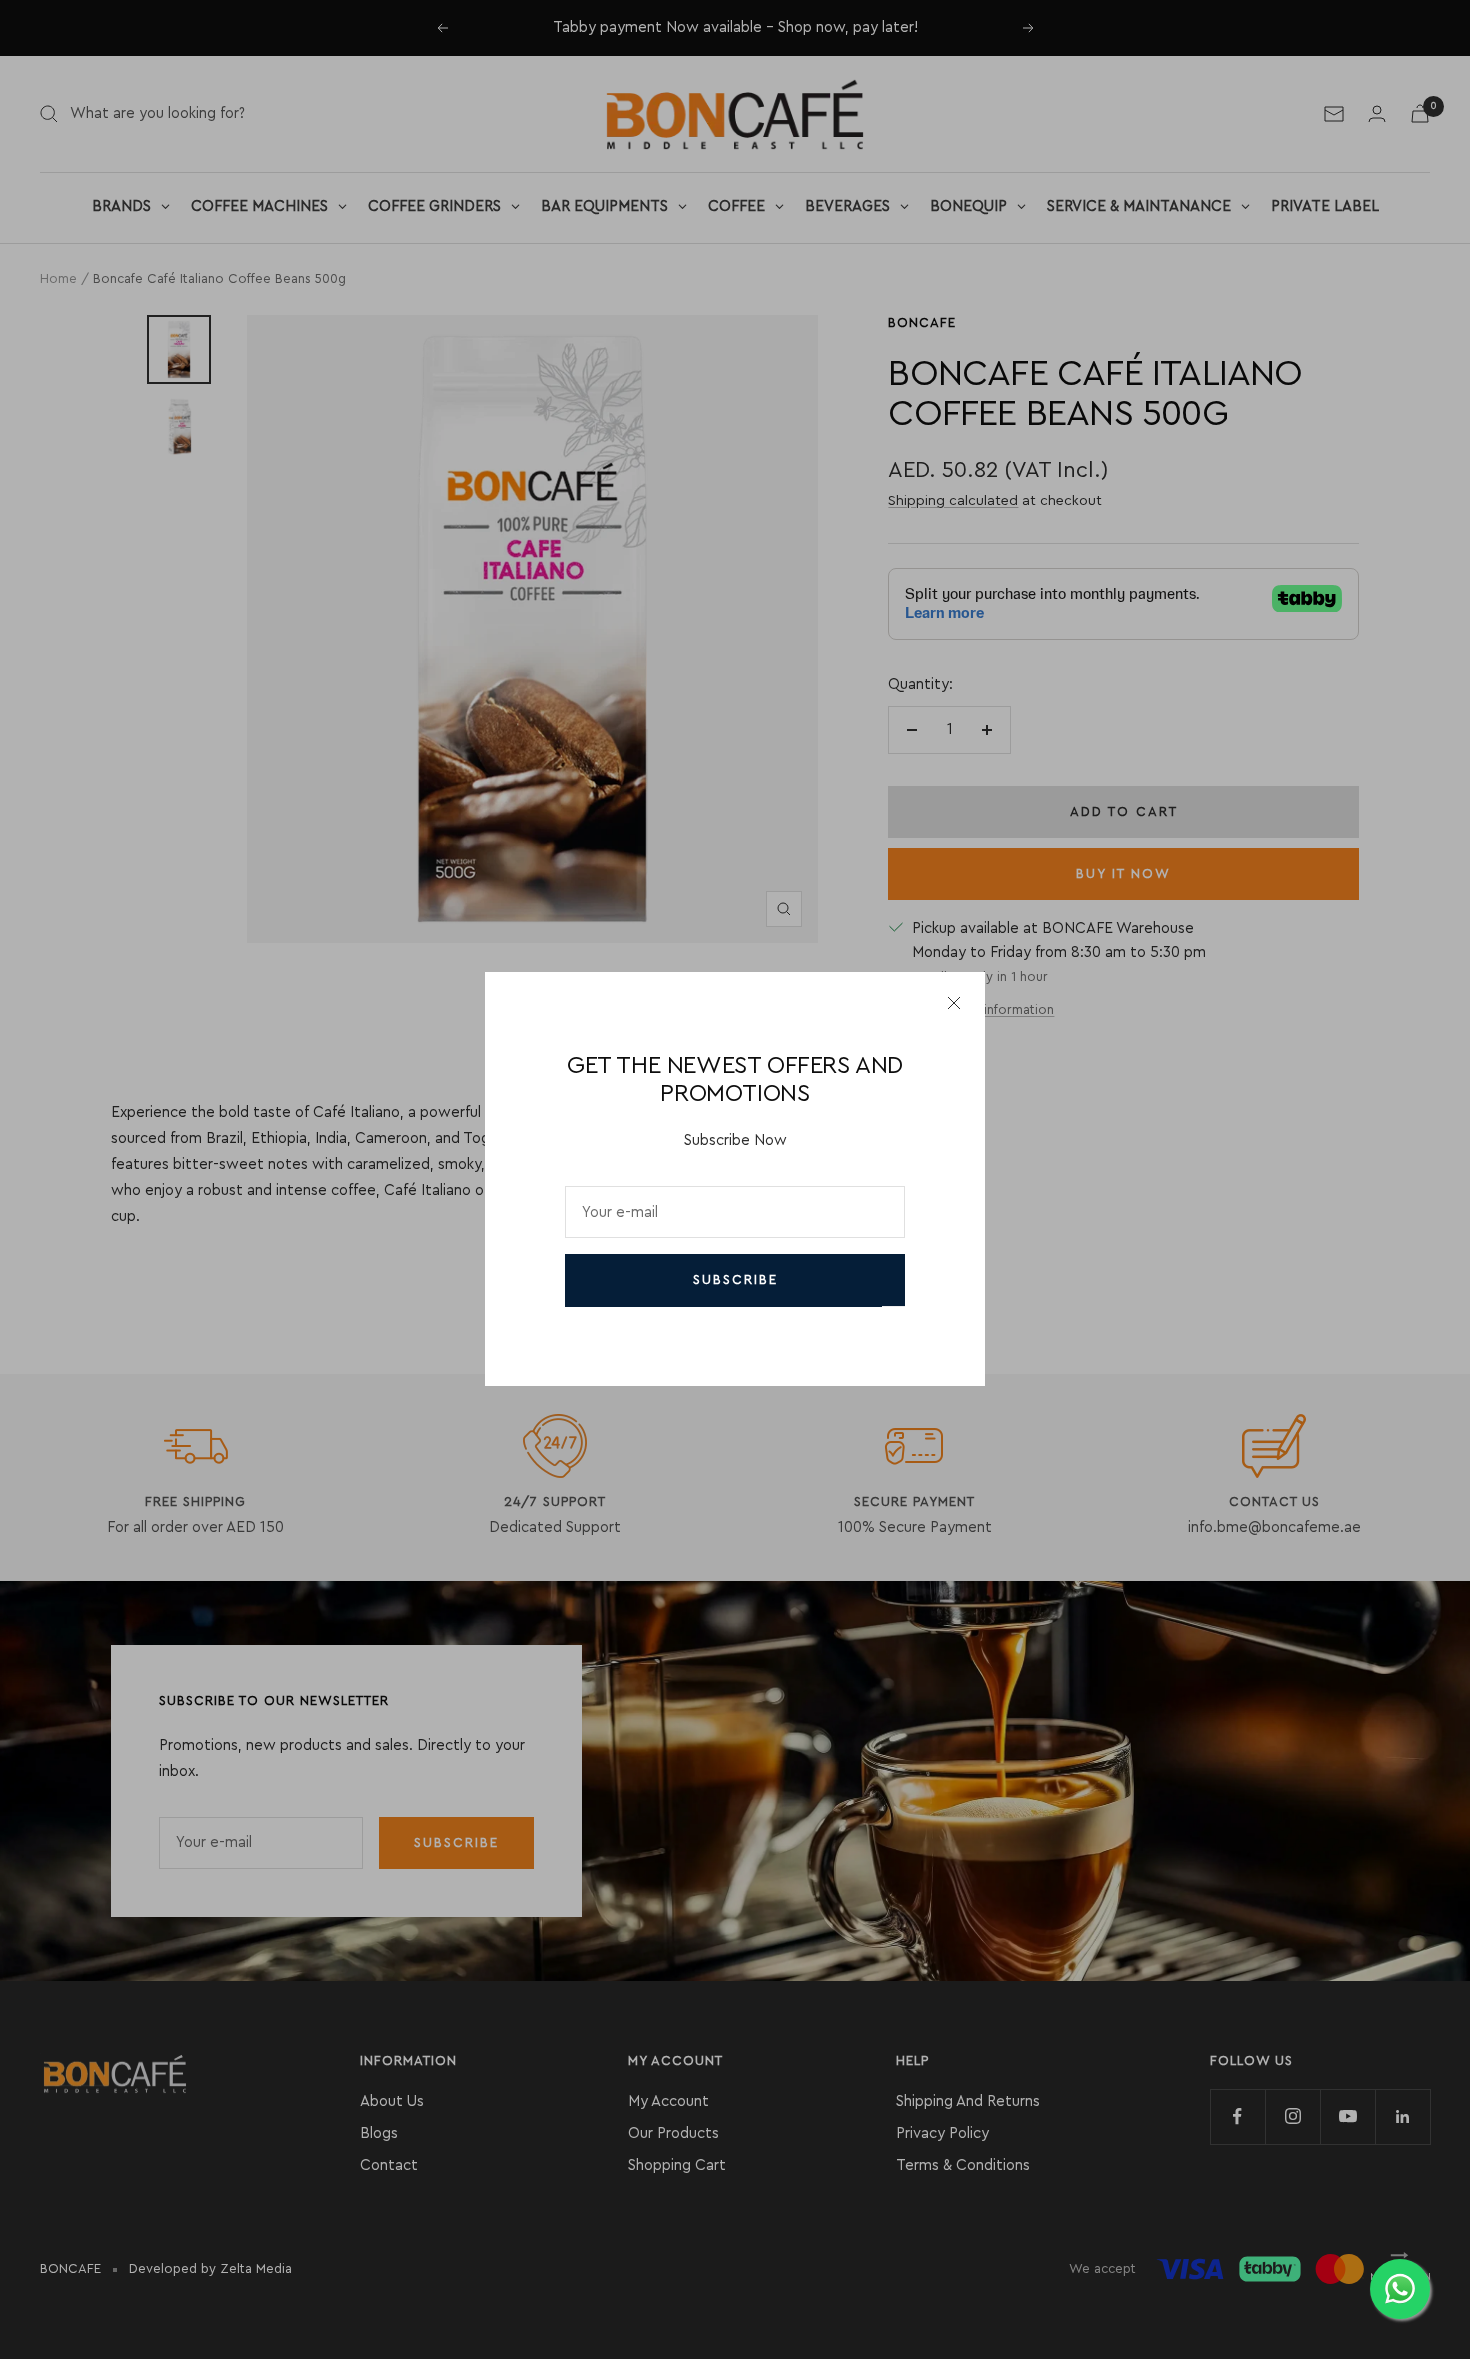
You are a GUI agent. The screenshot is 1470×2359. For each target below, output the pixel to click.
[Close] (954, 1003)
